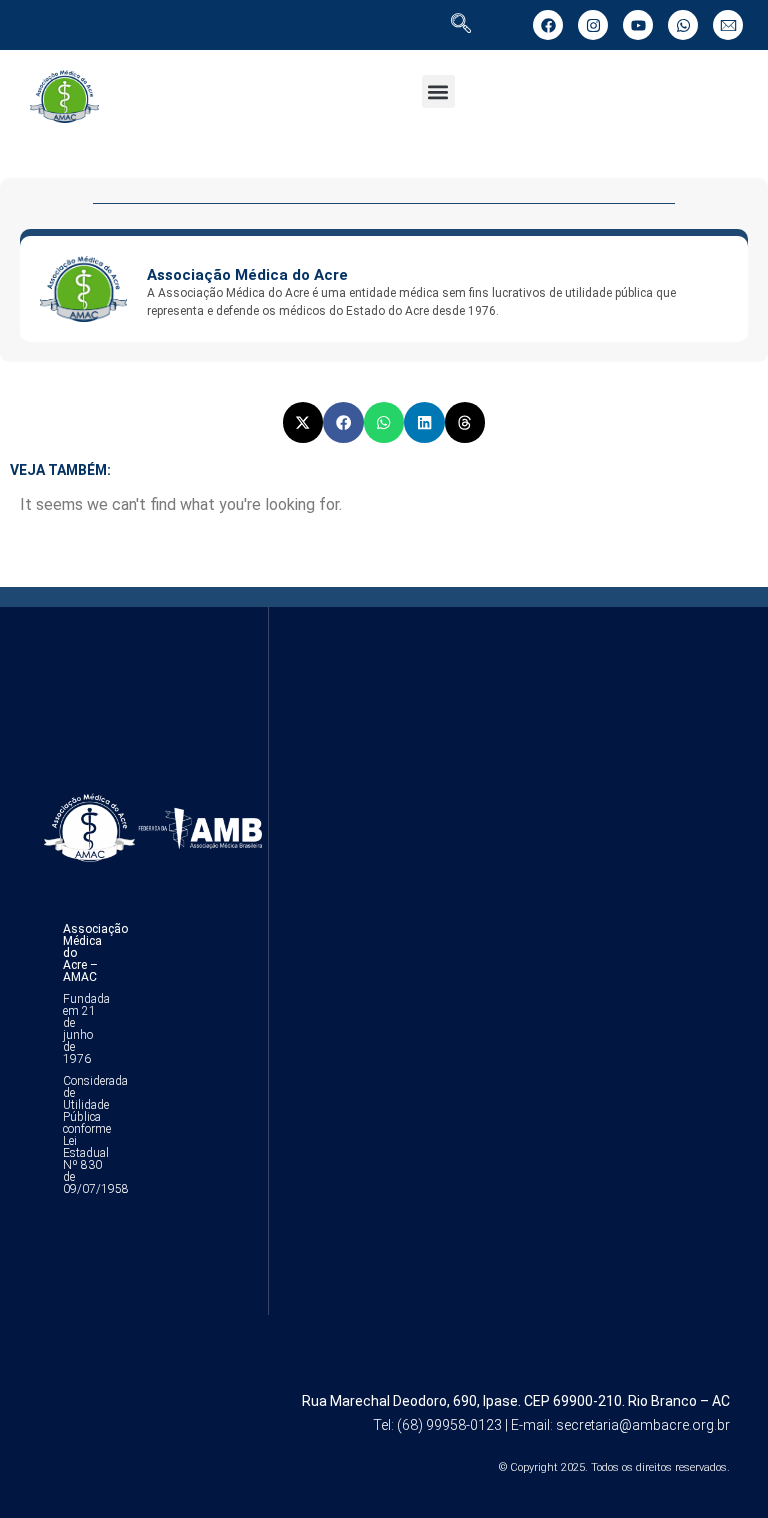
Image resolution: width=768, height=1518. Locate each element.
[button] (438, 91)
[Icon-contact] (728, 25)
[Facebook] (548, 25)
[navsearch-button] (461, 25)
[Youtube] (638, 25)
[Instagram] (593, 25)
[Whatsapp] (683, 25)
